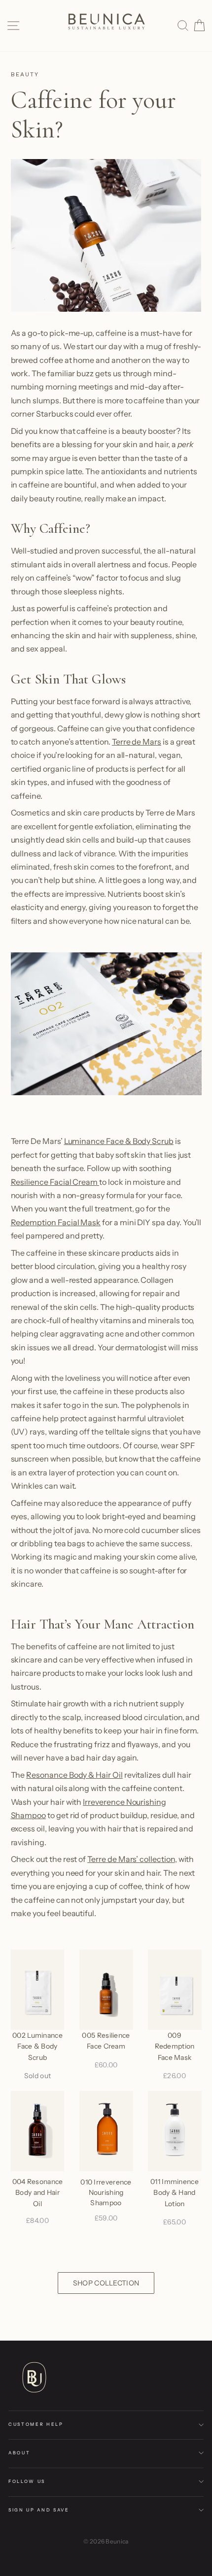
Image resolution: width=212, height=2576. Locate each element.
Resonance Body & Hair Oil (74, 1775)
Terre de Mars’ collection (131, 1859)
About (19, 2453)
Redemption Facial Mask (56, 1222)
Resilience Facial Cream (55, 1182)
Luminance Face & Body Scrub (119, 1141)
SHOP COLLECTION (106, 2283)
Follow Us (27, 2481)
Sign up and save (39, 2510)
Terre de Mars (137, 742)
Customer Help (36, 2424)
